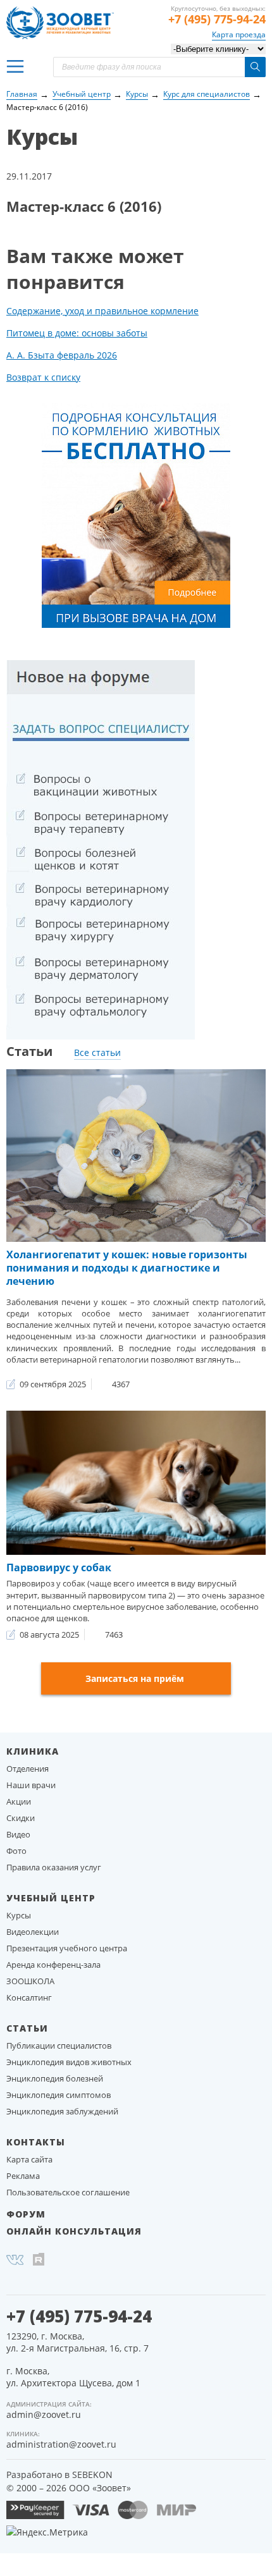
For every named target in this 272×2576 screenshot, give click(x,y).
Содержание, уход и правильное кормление (102, 311)
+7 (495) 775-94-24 (217, 19)
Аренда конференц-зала (53, 1965)
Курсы (19, 1915)
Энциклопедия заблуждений (62, 2111)
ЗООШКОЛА (30, 1981)
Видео (18, 1834)
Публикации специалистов (59, 2045)
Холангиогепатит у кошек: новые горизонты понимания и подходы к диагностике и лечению (127, 1268)
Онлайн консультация (74, 2231)
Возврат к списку (43, 377)
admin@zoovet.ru (44, 2414)
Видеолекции (33, 1932)
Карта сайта (29, 2159)
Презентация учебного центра (67, 1948)
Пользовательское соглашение (68, 2192)
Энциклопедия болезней (55, 2078)
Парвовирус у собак (59, 1567)
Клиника (33, 1751)
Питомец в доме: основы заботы (77, 333)
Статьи (27, 2028)
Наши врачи (31, 1785)
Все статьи (97, 1052)
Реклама (23, 2176)
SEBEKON (92, 2475)
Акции (19, 1801)
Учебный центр (51, 1898)
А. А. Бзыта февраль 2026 (62, 355)
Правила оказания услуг (54, 1867)
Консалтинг (29, 1997)
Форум (26, 2214)
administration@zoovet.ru (61, 2444)
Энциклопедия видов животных (69, 2062)
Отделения (28, 1769)
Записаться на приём (135, 1678)
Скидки (21, 1818)
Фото (16, 1851)
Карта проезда (239, 34)
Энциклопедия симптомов (59, 2095)
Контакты (36, 2142)
